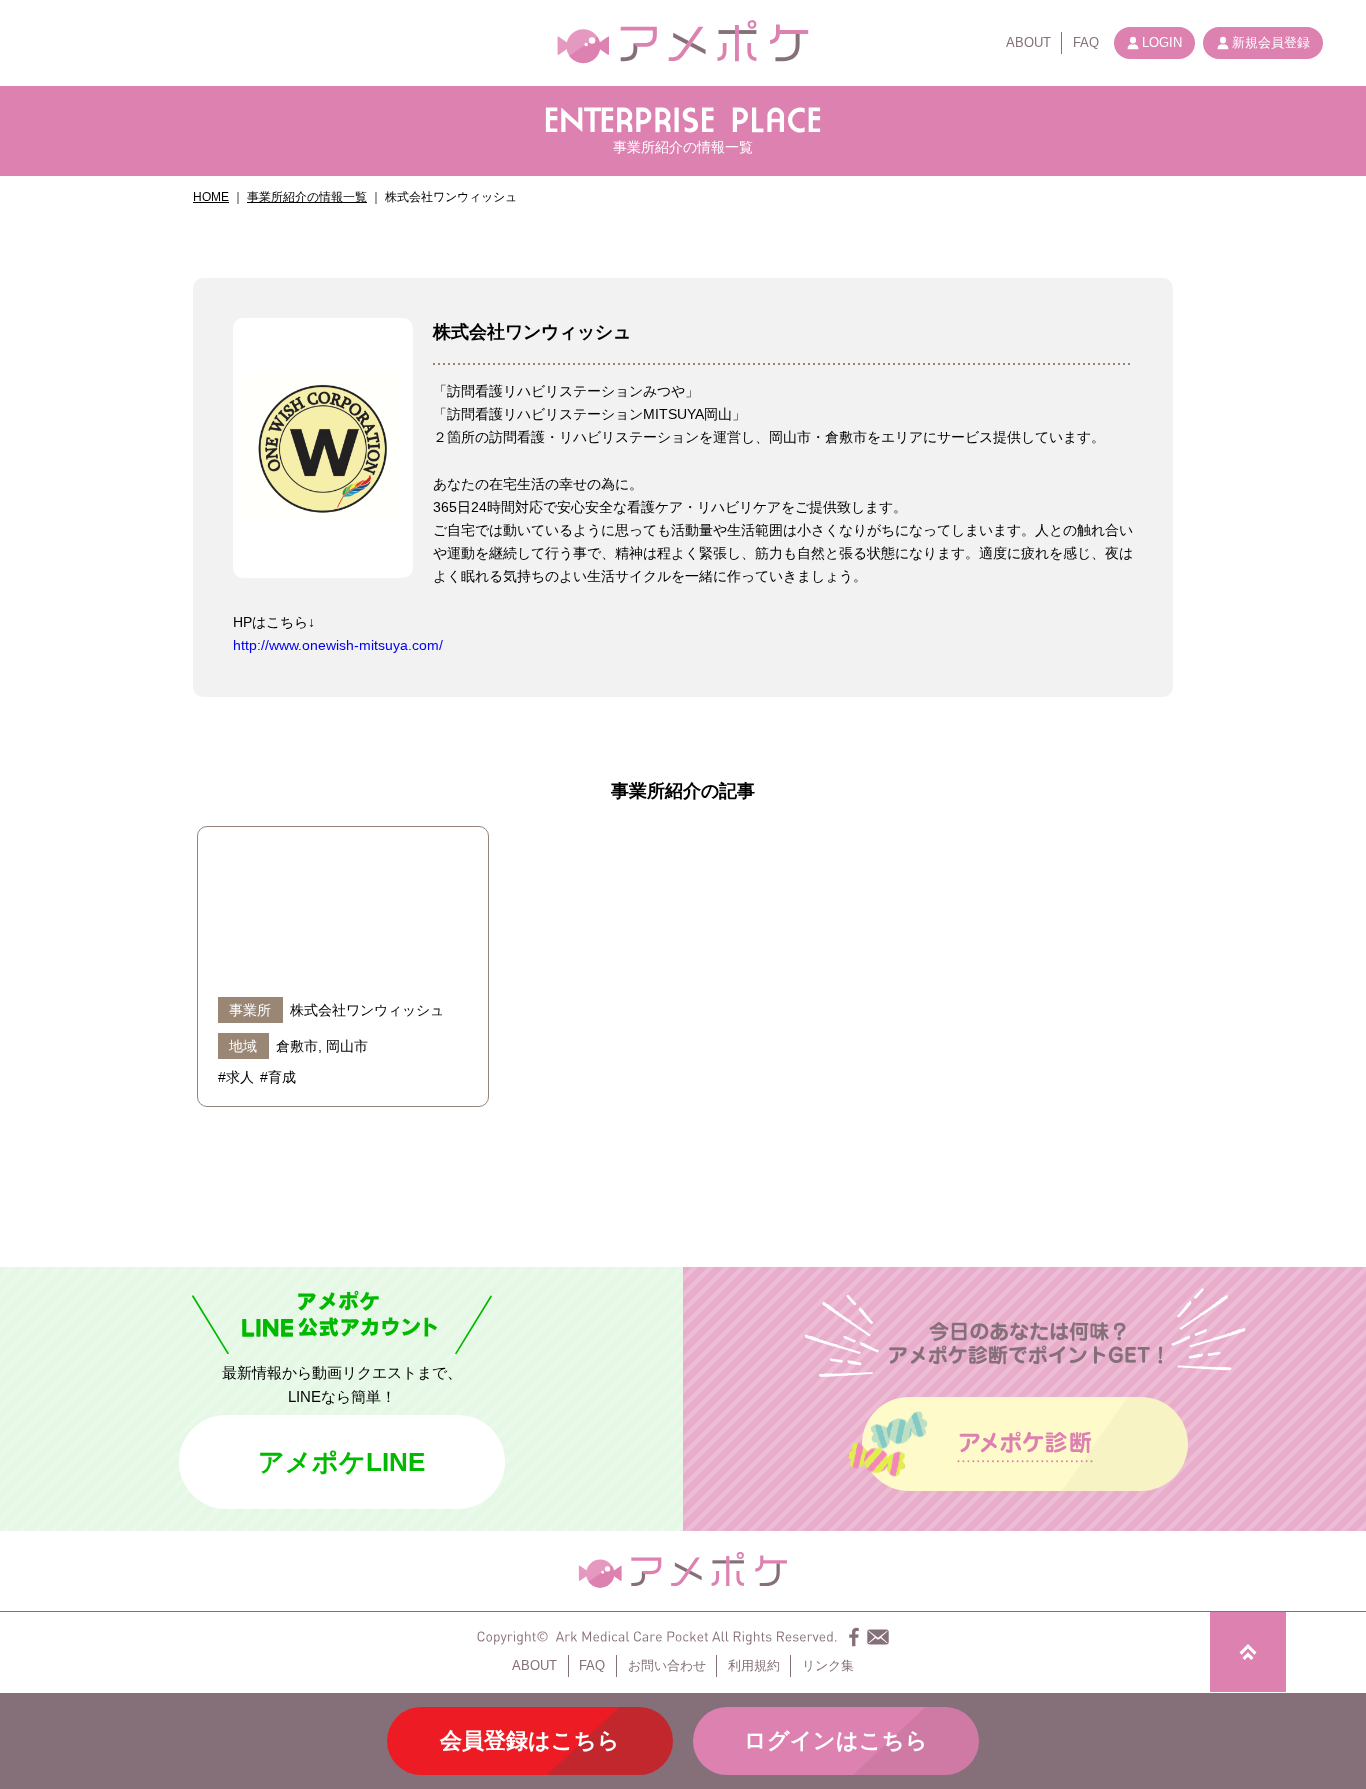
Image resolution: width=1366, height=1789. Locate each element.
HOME (211, 197)
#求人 (236, 1077)
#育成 (278, 1077)
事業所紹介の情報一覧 (307, 197)
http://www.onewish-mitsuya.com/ (338, 645)
